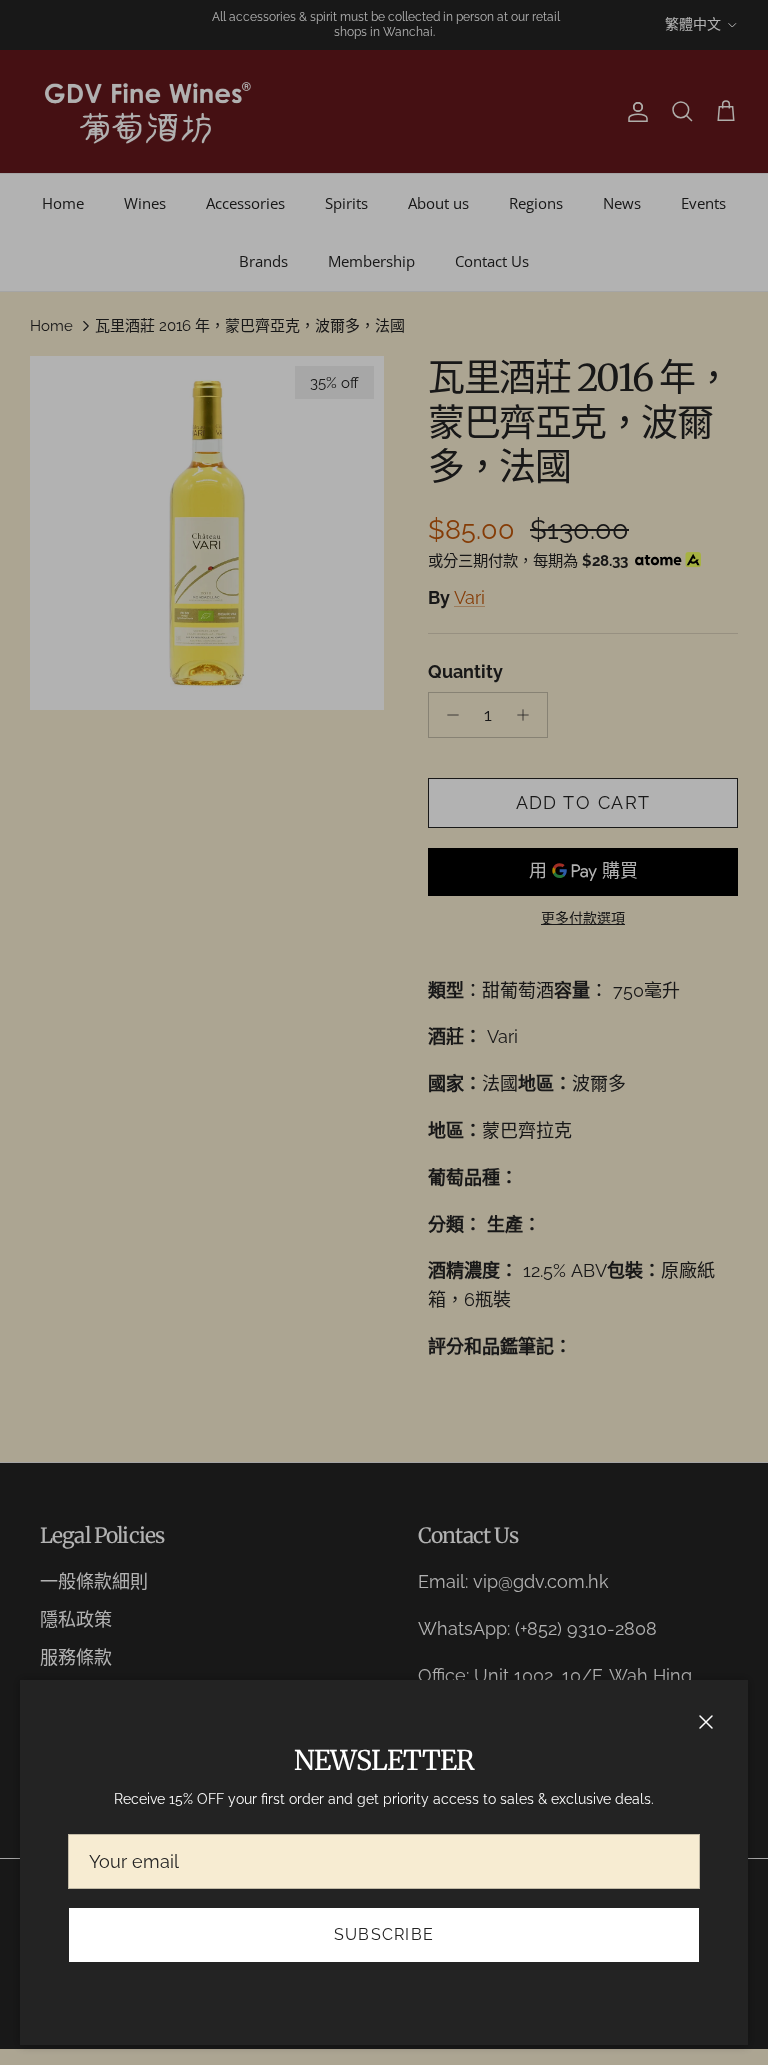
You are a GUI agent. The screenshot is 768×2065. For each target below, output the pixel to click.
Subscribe (384, 1934)
